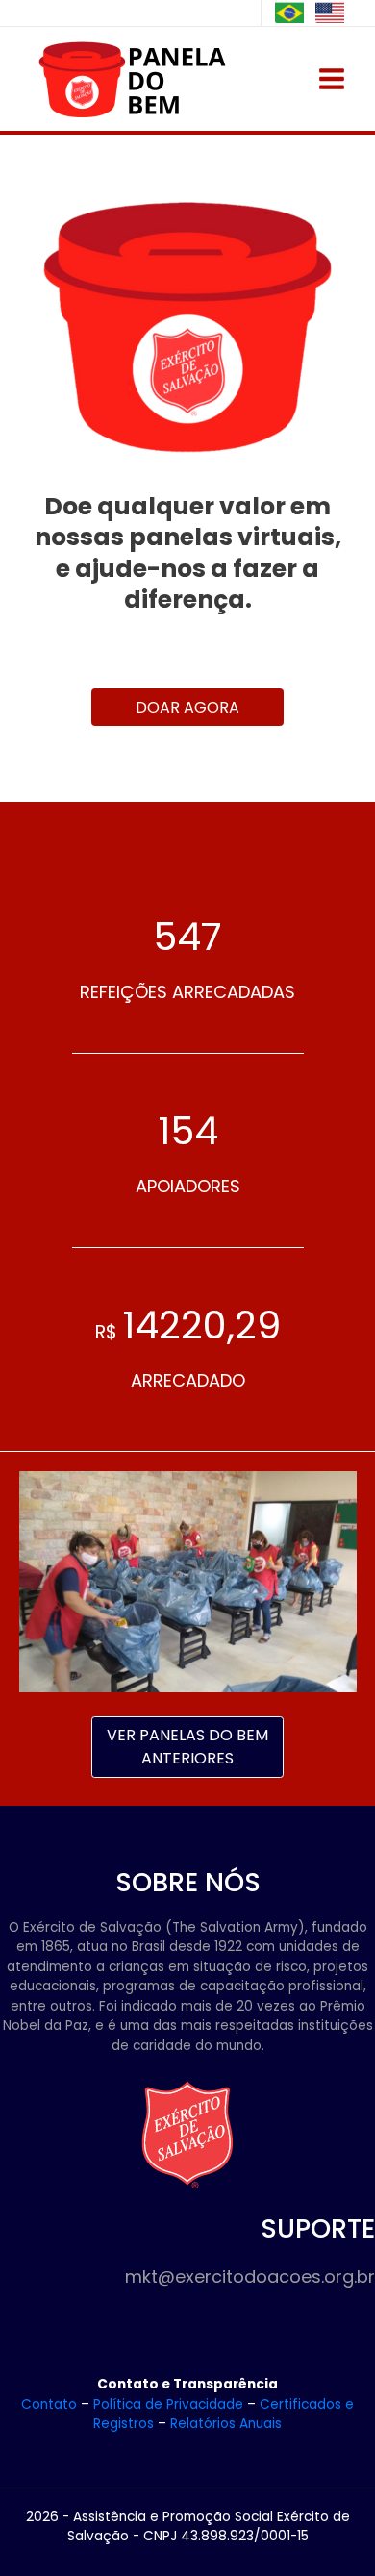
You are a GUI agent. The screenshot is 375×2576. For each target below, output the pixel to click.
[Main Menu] (332, 79)
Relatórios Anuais (226, 2424)
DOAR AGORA (187, 707)
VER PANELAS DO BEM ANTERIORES (187, 1747)
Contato (49, 2404)
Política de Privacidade (168, 2404)
